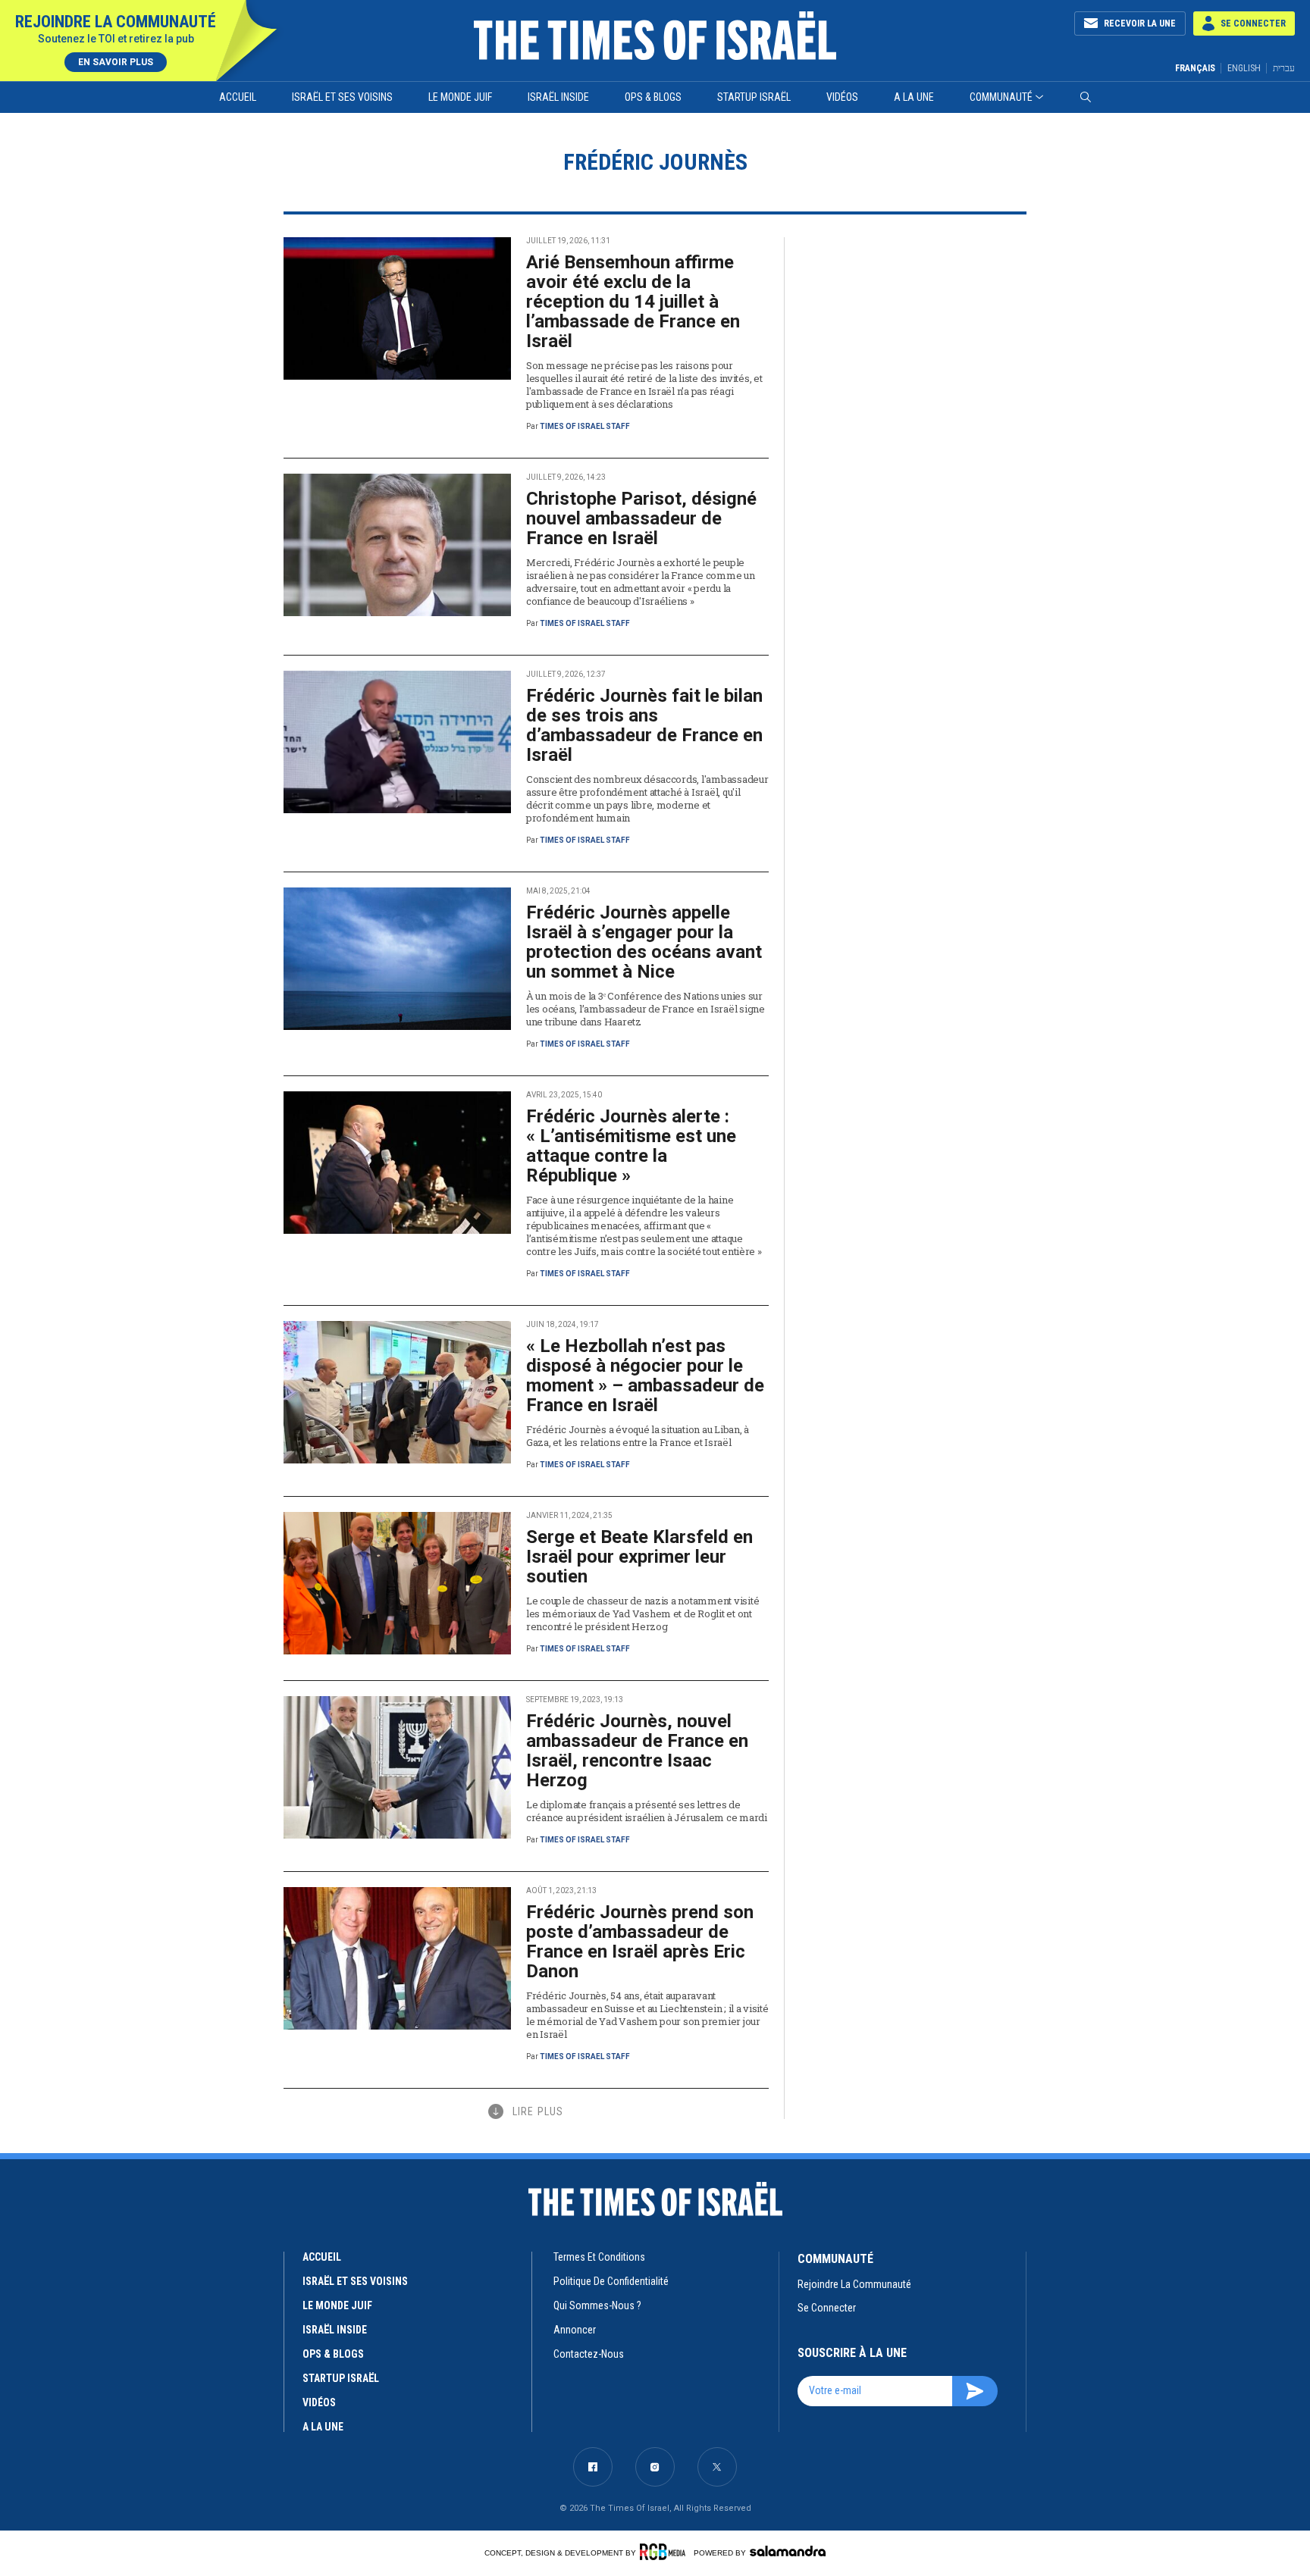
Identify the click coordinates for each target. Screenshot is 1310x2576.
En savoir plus (116, 62)
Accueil (238, 97)
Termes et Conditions (599, 2257)
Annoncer (575, 2330)
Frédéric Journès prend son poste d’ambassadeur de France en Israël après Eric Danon (640, 1942)
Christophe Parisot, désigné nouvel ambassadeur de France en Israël (641, 518)
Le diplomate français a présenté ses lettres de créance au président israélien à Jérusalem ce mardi (647, 1811)
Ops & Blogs (653, 97)
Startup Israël (754, 97)
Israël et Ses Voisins (342, 97)
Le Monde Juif (460, 97)
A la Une (914, 97)
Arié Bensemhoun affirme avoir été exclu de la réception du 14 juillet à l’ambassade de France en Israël (633, 302)
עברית (1284, 68)
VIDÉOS (319, 2402)
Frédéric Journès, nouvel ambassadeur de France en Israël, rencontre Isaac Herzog (637, 1751)
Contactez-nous (589, 2354)
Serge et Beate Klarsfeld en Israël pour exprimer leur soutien (639, 1557)
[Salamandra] (788, 2551)
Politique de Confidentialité (611, 2281)
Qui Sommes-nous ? (597, 2305)
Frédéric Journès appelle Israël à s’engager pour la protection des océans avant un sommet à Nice (644, 942)
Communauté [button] (1001, 97)
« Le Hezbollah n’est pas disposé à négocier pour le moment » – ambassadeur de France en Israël (645, 1376)
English (1244, 68)
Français (1195, 68)
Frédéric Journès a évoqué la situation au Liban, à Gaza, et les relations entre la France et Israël (638, 1436)
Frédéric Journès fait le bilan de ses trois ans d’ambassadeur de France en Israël (644, 725)
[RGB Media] (665, 2552)
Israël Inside (558, 97)
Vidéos (842, 97)
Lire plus (538, 2111)
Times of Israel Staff (585, 426)
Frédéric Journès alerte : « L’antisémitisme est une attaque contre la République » (631, 1146)
